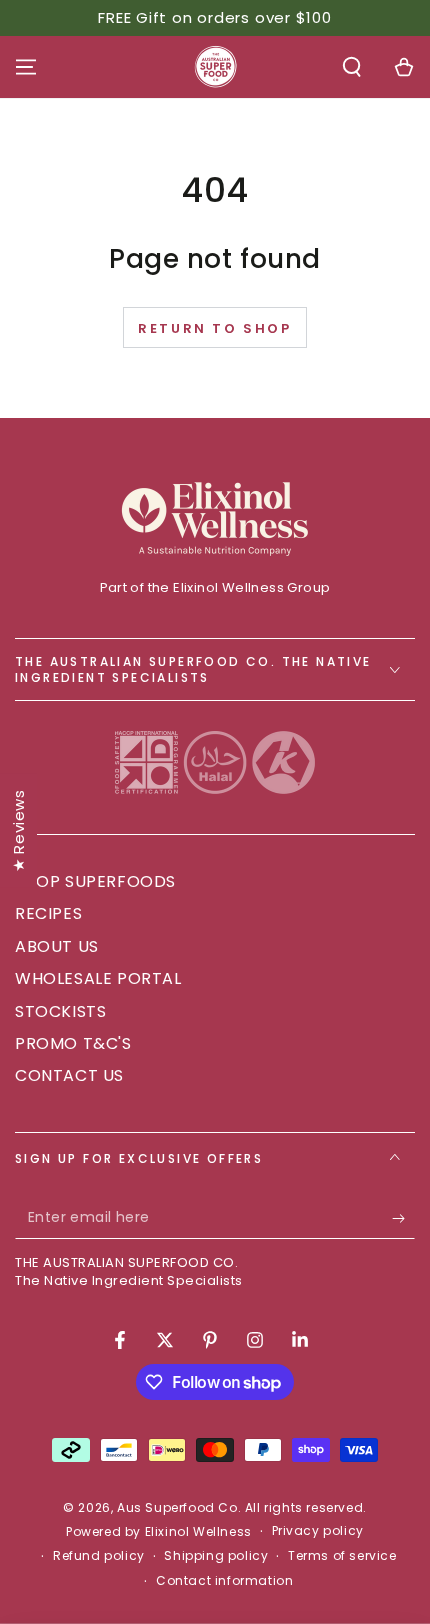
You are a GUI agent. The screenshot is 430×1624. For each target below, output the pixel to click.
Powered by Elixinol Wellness (159, 1532)
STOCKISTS (60, 1011)
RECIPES (48, 913)
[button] (352, 67)
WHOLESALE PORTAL (98, 978)
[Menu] (26, 67)
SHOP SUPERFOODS (95, 881)
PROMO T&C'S (73, 1043)
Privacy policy (318, 1531)
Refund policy (99, 1556)
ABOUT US (57, 946)
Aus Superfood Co (177, 1507)
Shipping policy (216, 1556)
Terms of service (342, 1556)
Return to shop (214, 328)
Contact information (224, 1581)
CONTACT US (69, 1075)
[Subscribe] (403, 1219)
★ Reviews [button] (18, 830)
